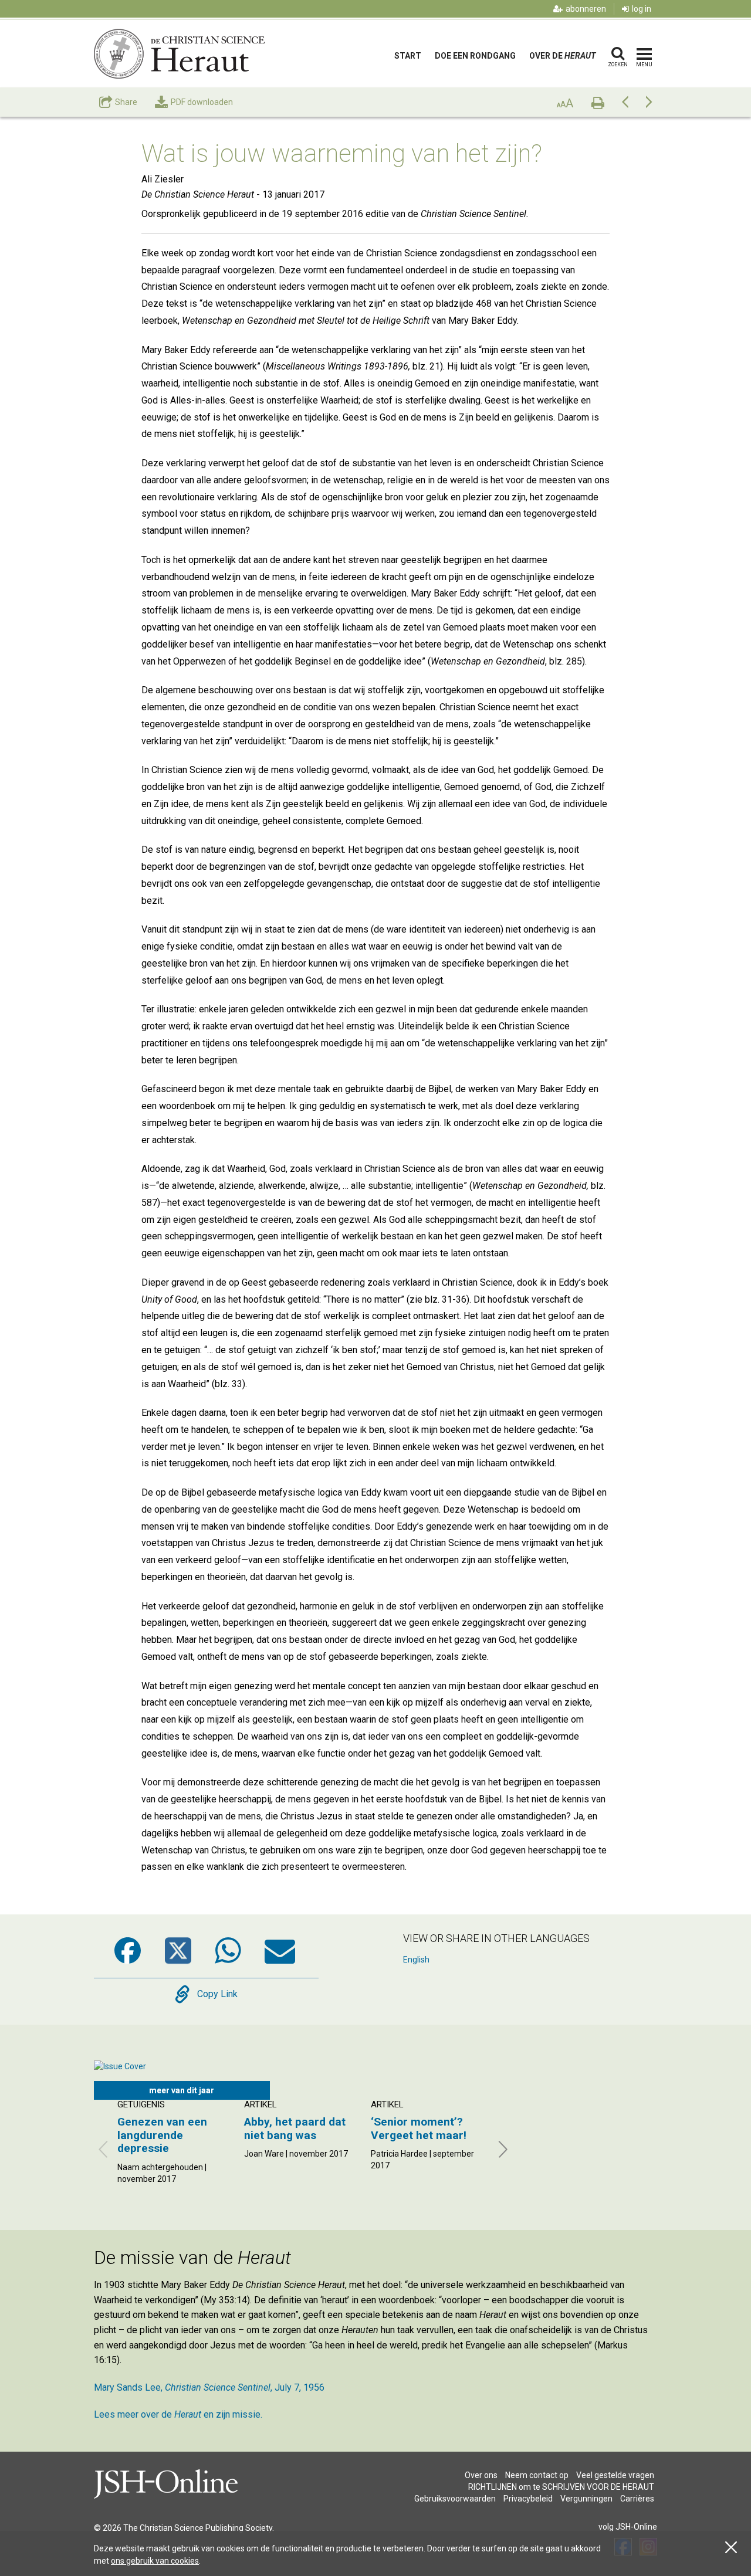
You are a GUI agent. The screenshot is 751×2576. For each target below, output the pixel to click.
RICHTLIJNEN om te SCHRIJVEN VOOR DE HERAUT (561, 2487)
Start (408, 56)
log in (642, 9)
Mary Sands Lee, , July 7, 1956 (209, 2387)
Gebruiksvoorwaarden (455, 2499)
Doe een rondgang (475, 56)
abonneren (586, 9)
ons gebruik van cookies (155, 2561)
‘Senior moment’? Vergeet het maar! (419, 2128)
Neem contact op (537, 2475)
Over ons (481, 2475)
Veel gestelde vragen (615, 2475)
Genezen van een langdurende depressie (162, 2135)
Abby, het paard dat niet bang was (295, 2128)
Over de (562, 56)
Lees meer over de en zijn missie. (178, 2414)
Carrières (637, 2499)
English (416, 1960)
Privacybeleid (528, 2499)
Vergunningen (586, 2499)
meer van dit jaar (182, 2090)
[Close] (731, 2548)
